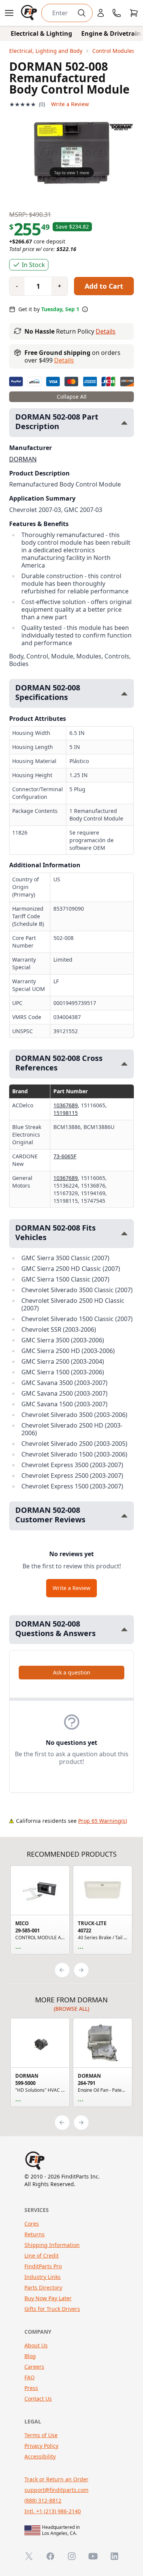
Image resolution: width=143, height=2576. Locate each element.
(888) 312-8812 (43, 2500)
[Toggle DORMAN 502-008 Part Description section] (124, 423)
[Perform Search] (82, 13)
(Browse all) (71, 2009)
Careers (34, 2367)
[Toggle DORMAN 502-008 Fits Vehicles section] (124, 1233)
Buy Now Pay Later (48, 2298)
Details (106, 331)
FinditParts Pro (43, 2266)
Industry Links (43, 2277)
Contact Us (38, 2399)
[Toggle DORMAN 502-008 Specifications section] (124, 694)
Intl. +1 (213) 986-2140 (53, 2511)
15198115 (66, 1113)
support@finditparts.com (56, 2490)
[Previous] (62, 1970)
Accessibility (40, 2456)
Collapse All (72, 397)
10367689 (66, 1105)
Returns (35, 2234)
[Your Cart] (134, 13)
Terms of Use (41, 2435)
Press (31, 2388)
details (64, 360)
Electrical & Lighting (41, 33)
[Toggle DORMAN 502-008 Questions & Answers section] (124, 1629)
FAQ (30, 2377)
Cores (32, 2224)
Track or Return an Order (56, 2479)
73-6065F (65, 1156)
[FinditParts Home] (30, 13)
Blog (30, 2356)
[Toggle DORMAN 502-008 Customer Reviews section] (124, 1516)
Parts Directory (43, 2287)
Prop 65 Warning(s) (103, 1821)
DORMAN (23, 459)
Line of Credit (42, 2256)
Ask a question (72, 1672)
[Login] (101, 13)
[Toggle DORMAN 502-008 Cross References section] (124, 1064)
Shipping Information (52, 2245)
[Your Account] (101, 13)
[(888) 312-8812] (117, 13)
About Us (36, 2345)
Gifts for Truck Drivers (52, 2309)
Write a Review (70, 104)
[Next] (81, 1970)
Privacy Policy (41, 2446)
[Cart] (134, 13)
